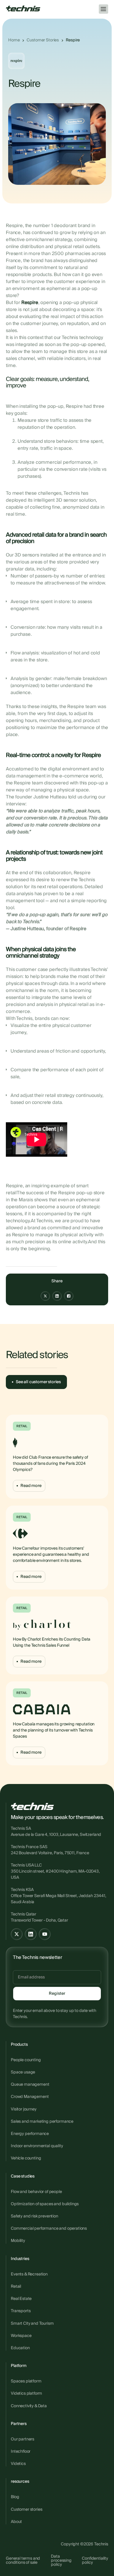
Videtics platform (26, 2394)
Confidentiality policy (95, 2561)
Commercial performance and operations (49, 2229)
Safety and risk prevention (34, 2216)
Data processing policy (61, 2561)
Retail (16, 2287)
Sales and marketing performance (42, 2122)
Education (20, 2348)
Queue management (30, 2085)
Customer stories (26, 2510)
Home (14, 40)
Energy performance (30, 2134)
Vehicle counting (26, 2158)
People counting (26, 2060)
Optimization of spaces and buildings (45, 2204)
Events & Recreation (29, 2274)
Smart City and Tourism (32, 2324)
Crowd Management (30, 2097)
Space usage (23, 2072)
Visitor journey (24, 2109)
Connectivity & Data (29, 2406)
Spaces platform (26, 2381)
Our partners (23, 2439)
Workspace (21, 2336)
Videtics (18, 2464)
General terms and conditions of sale (23, 2561)
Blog (15, 2497)
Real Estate (21, 2299)
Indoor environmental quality (37, 2146)
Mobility (18, 2241)
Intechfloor (21, 2452)
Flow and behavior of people (36, 2192)
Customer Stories (43, 40)
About (16, 2522)
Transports (21, 2311)
